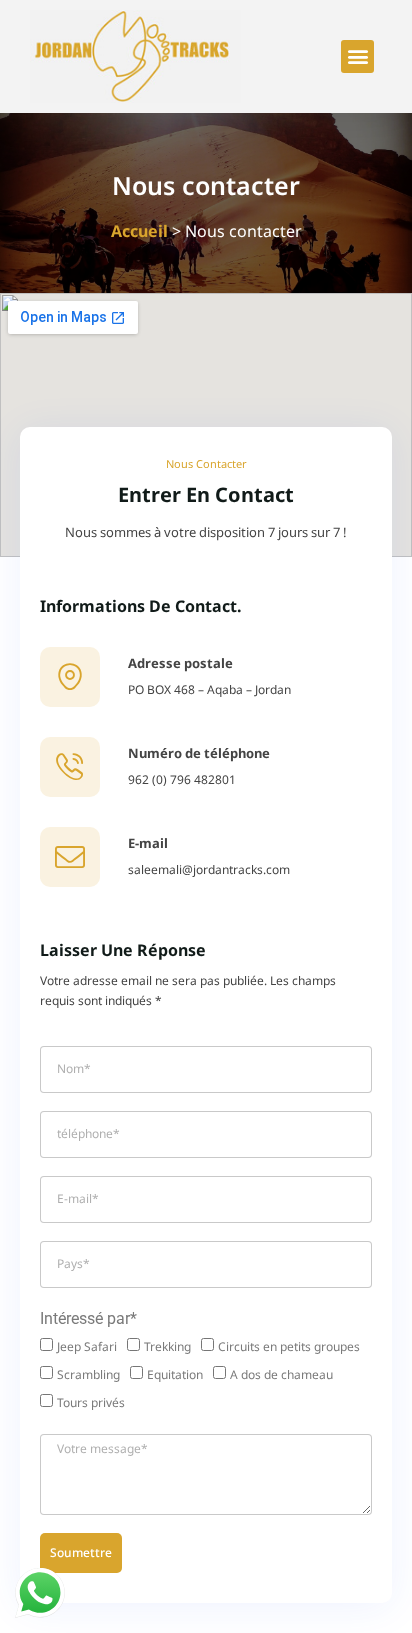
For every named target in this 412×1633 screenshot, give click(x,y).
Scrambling (88, 1374)
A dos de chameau (281, 1374)
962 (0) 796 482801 (182, 779)
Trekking (167, 1346)
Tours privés (91, 1402)
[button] (357, 56)
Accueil (139, 231)
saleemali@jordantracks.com (209, 869)
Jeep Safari (87, 1346)
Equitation (175, 1374)
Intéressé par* (88, 1318)
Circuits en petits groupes (289, 1346)
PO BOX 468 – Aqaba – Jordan (209, 689)
